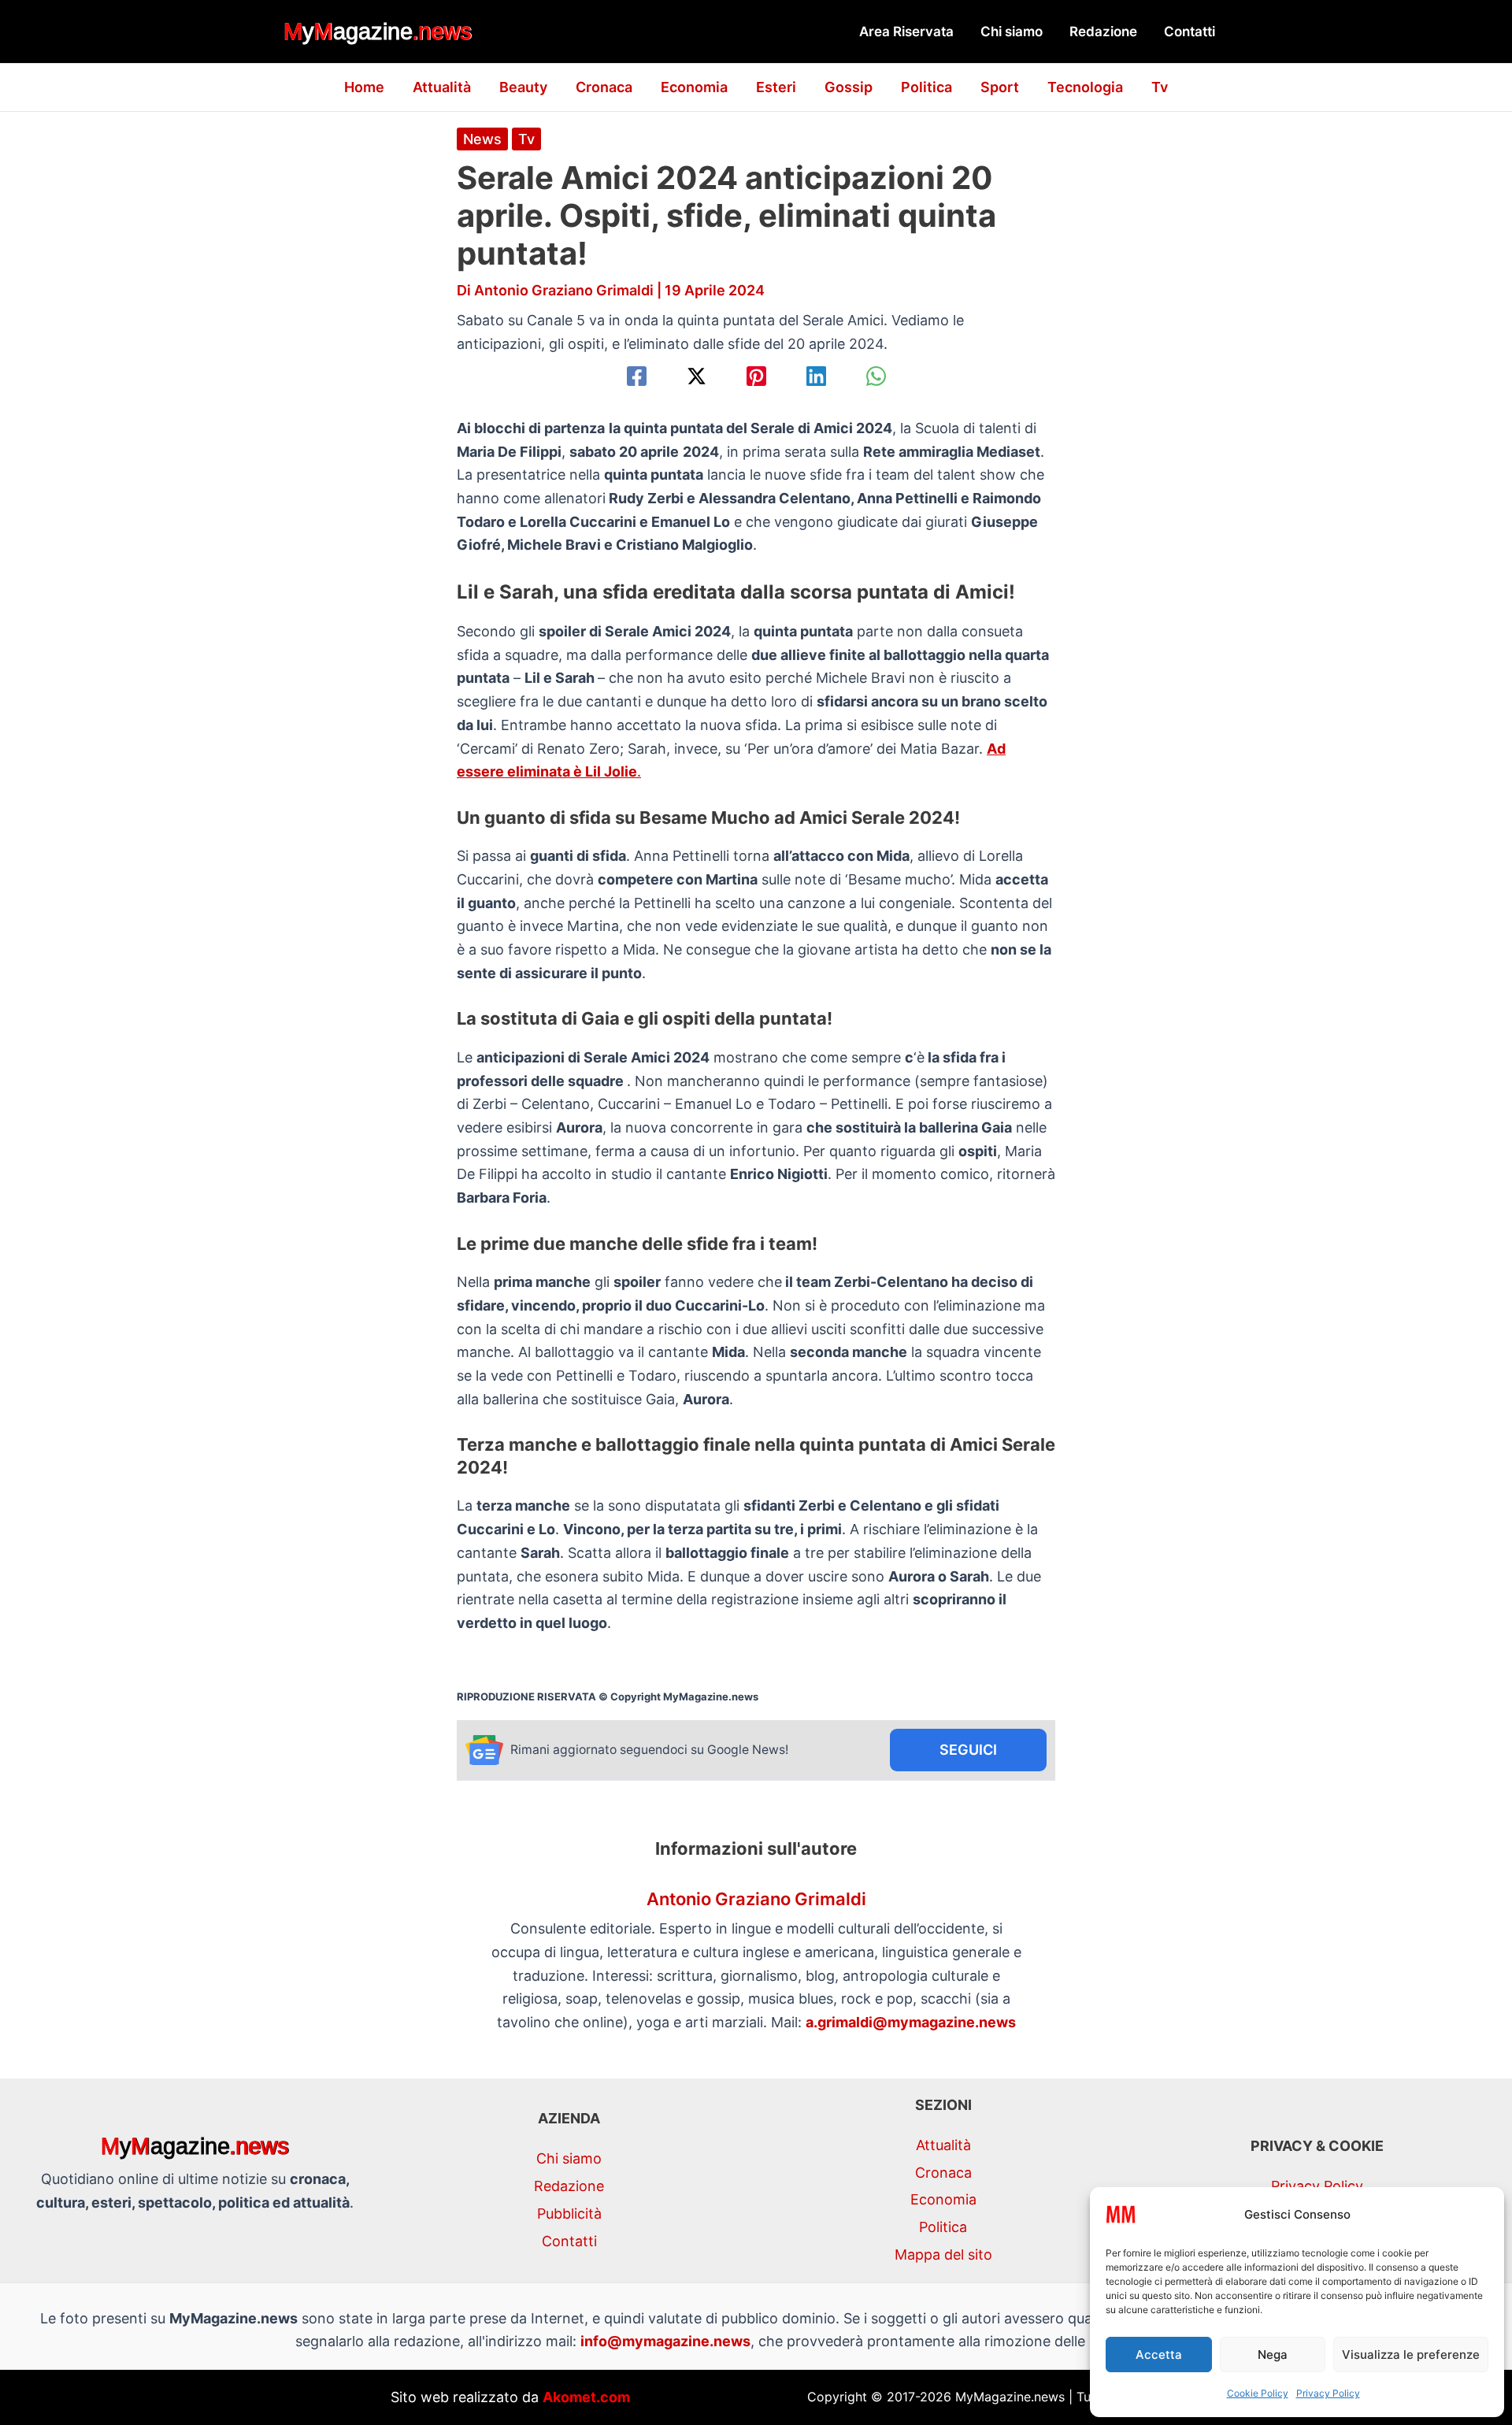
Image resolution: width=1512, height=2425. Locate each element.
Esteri (776, 87)
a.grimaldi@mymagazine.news (911, 2022)
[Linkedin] (816, 376)
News (482, 139)
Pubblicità (569, 2214)
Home (364, 87)
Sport (1000, 87)
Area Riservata (906, 32)
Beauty (523, 87)
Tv (1160, 87)
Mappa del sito (943, 2254)
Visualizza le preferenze (1411, 2355)
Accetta (1159, 2355)
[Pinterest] (756, 376)
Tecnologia (1085, 87)
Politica (926, 87)
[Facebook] (637, 376)
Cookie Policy (1258, 2393)
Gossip (849, 87)
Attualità (442, 87)
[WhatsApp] (876, 376)
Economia (694, 87)
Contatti (1190, 32)
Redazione (1103, 32)
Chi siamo (1012, 32)
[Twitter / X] (697, 376)
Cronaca (604, 87)
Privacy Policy (1328, 2393)
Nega (1273, 2355)
